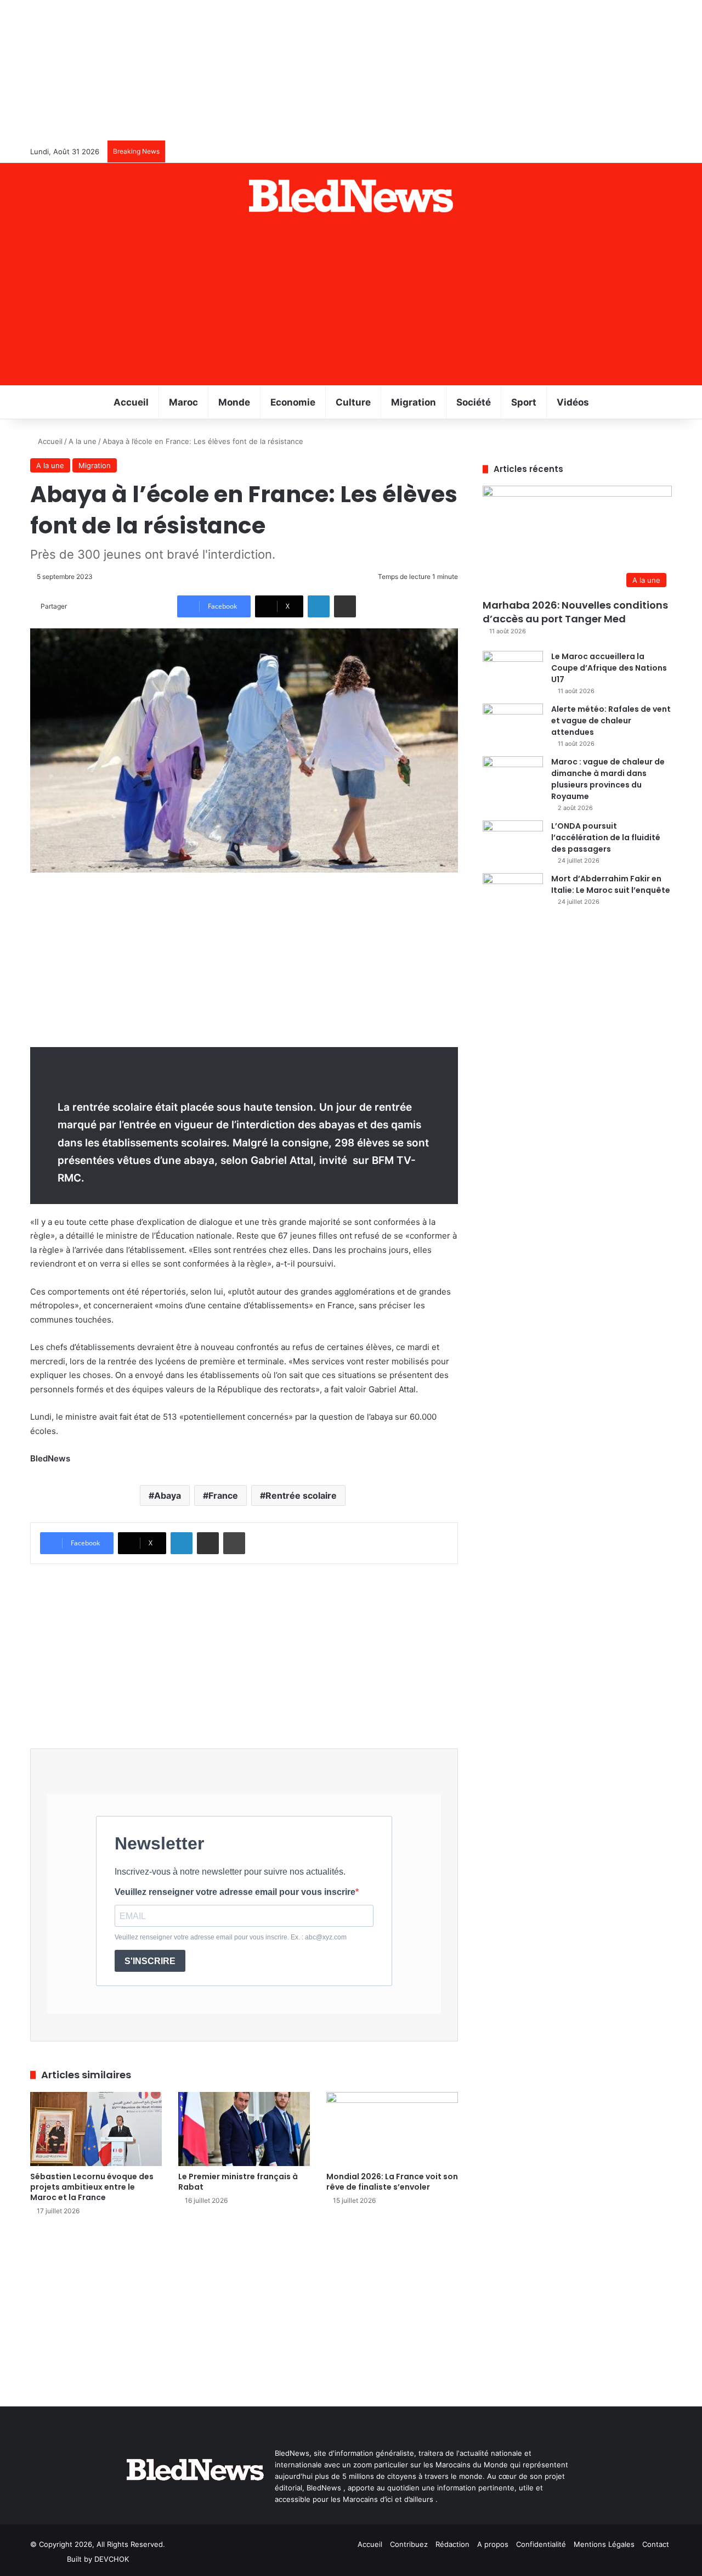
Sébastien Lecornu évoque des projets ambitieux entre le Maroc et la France (92, 2187)
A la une (83, 441)
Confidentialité (541, 2544)
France (223, 1495)
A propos (493, 2544)
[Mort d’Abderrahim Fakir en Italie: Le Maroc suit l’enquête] (513, 894)
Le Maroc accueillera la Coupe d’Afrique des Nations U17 (609, 668)
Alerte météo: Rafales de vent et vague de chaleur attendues (611, 721)
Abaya (168, 1495)
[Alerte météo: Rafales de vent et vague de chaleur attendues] (513, 724)
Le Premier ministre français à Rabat (238, 2182)
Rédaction (452, 2544)
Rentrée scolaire (301, 1495)
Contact (656, 2544)
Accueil (131, 402)
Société (474, 402)
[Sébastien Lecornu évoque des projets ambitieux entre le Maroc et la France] (96, 2129)
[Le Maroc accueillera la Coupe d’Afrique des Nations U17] (513, 671)
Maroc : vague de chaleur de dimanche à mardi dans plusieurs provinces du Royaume (608, 779)
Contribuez (409, 2544)
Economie (293, 402)
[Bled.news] (351, 196)
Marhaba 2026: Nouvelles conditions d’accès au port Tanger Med (575, 612)
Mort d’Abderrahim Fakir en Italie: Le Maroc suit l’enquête (611, 884)
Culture (353, 402)
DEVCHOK (112, 2559)
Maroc (183, 402)
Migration (414, 402)
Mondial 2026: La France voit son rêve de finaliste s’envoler (392, 2182)
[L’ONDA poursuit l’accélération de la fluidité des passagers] (513, 841)
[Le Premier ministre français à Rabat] (244, 2129)
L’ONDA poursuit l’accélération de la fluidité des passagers (606, 837)
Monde (234, 402)
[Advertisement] (351, 303)
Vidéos (573, 402)
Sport (524, 402)
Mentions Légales (604, 2544)
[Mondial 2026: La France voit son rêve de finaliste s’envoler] (392, 2129)
